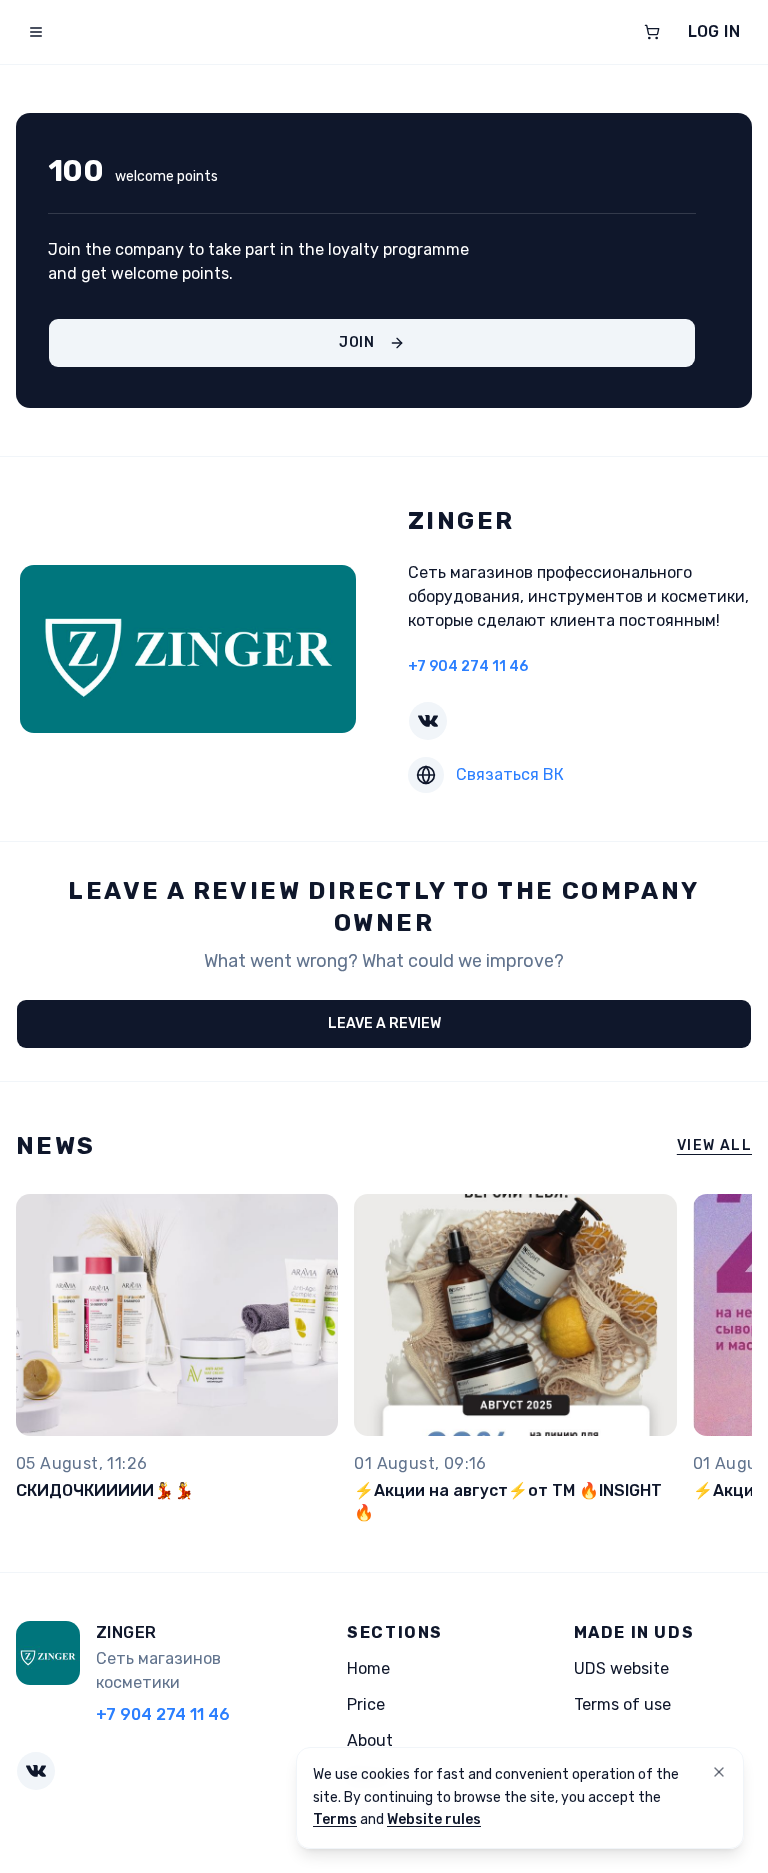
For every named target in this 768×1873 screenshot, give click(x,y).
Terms (335, 1819)
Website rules (434, 1819)
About (370, 1740)
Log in (714, 31)
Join (357, 342)
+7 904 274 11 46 (468, 666)
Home (368, 1668)
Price (366, 1704)
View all (714, 1145)
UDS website (621, 1668)
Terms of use (622, 1704)
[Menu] (36, 32)
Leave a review (384, 1023)
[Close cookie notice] (719, 1772)
